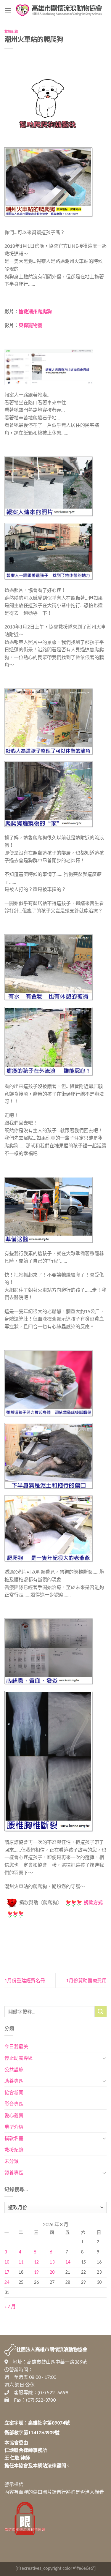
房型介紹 (14, 2127)
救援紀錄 (11, 31)
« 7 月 (10, 2306)
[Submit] (101, 2012)
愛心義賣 (14, 2115)
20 (52, 2272)
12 (36, 2262)
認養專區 (14, 2173)
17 (7, 2272)
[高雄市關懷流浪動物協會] (59, 10)
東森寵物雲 (30, 325)
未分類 (12, 2161)
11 (21, 2262)
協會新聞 (14, 2092)
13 (52, 2262)
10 (7, 2262)
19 (36, 2272)
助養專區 (14, 2081)
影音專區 (14, 2104)
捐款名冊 (14, 2138)
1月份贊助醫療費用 (86, 1980)
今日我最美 (16, 2046)
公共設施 (14, 2069)
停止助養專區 (19, 2058)
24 (7, 2282)
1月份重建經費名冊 (25, 1980)
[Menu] (8, 10)
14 (68, 2262)
